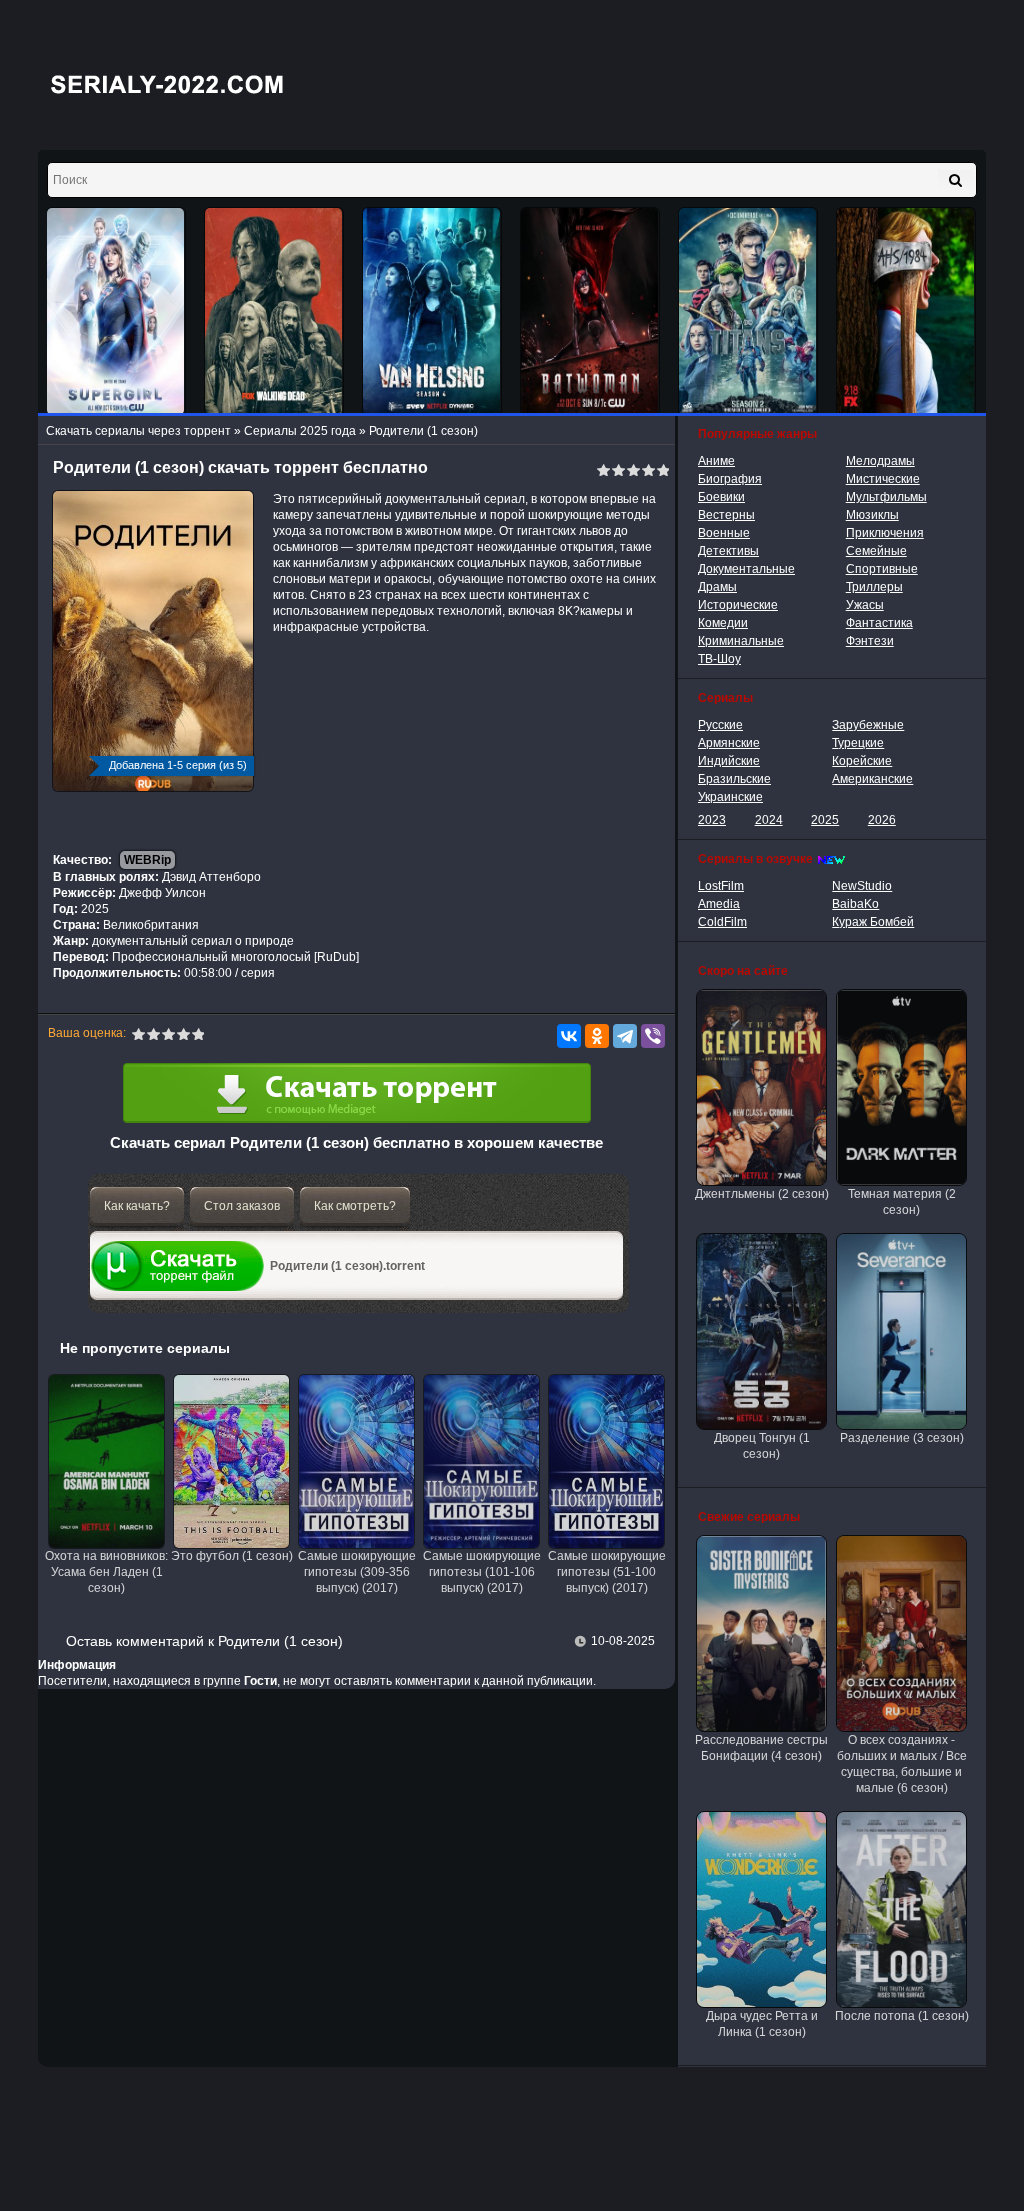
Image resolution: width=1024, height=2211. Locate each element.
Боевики (721, 497)
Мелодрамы (880, 461)
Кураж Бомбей (873, 922)
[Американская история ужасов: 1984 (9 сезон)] (906, 311)
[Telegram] (625, 1036)
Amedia (719, 904)
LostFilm (721, 886)
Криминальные (741, 641)
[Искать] (955, 180)
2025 (825, 820)
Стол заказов (242, 1206)
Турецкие (858, 743)
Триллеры (874, 587)
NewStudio (862, 886)
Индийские (729, 761)
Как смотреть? (355, 1206)
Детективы (728, 551)
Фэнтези (870, 641)
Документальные (746, 569)
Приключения (885, 533)
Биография (730, 479)
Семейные (876, 551)
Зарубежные (868, 725)
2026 (882, 820)
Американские (872, 779)
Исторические (738, 605)
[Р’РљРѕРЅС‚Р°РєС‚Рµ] (569, 1036)
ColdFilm (722, 922)
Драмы (717, 587)
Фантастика (879, 623)
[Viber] (653, 1036)
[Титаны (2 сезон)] (748, 311)
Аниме (716, 461)
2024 (769, 820)
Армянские (729, 743)
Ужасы (865, 605)
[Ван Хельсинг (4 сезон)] (432, 311)
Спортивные (882, 569)
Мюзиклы (872, 515)
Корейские (862, 761)
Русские (720, 725)
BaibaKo (855, 904)
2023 (712, 820)
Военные (724, 533)
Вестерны (726, 515)
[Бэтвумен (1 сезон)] (590, 311)
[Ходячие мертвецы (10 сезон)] (274, 311)
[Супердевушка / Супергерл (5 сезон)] (116, 311)
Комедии (723, 623)
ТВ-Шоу (719, 659)
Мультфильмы (886, 497)
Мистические (883, 479)
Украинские (730, 797)
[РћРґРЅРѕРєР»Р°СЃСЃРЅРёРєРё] (597, 1036)
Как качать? (137, 1206)
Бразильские (734, 779)
